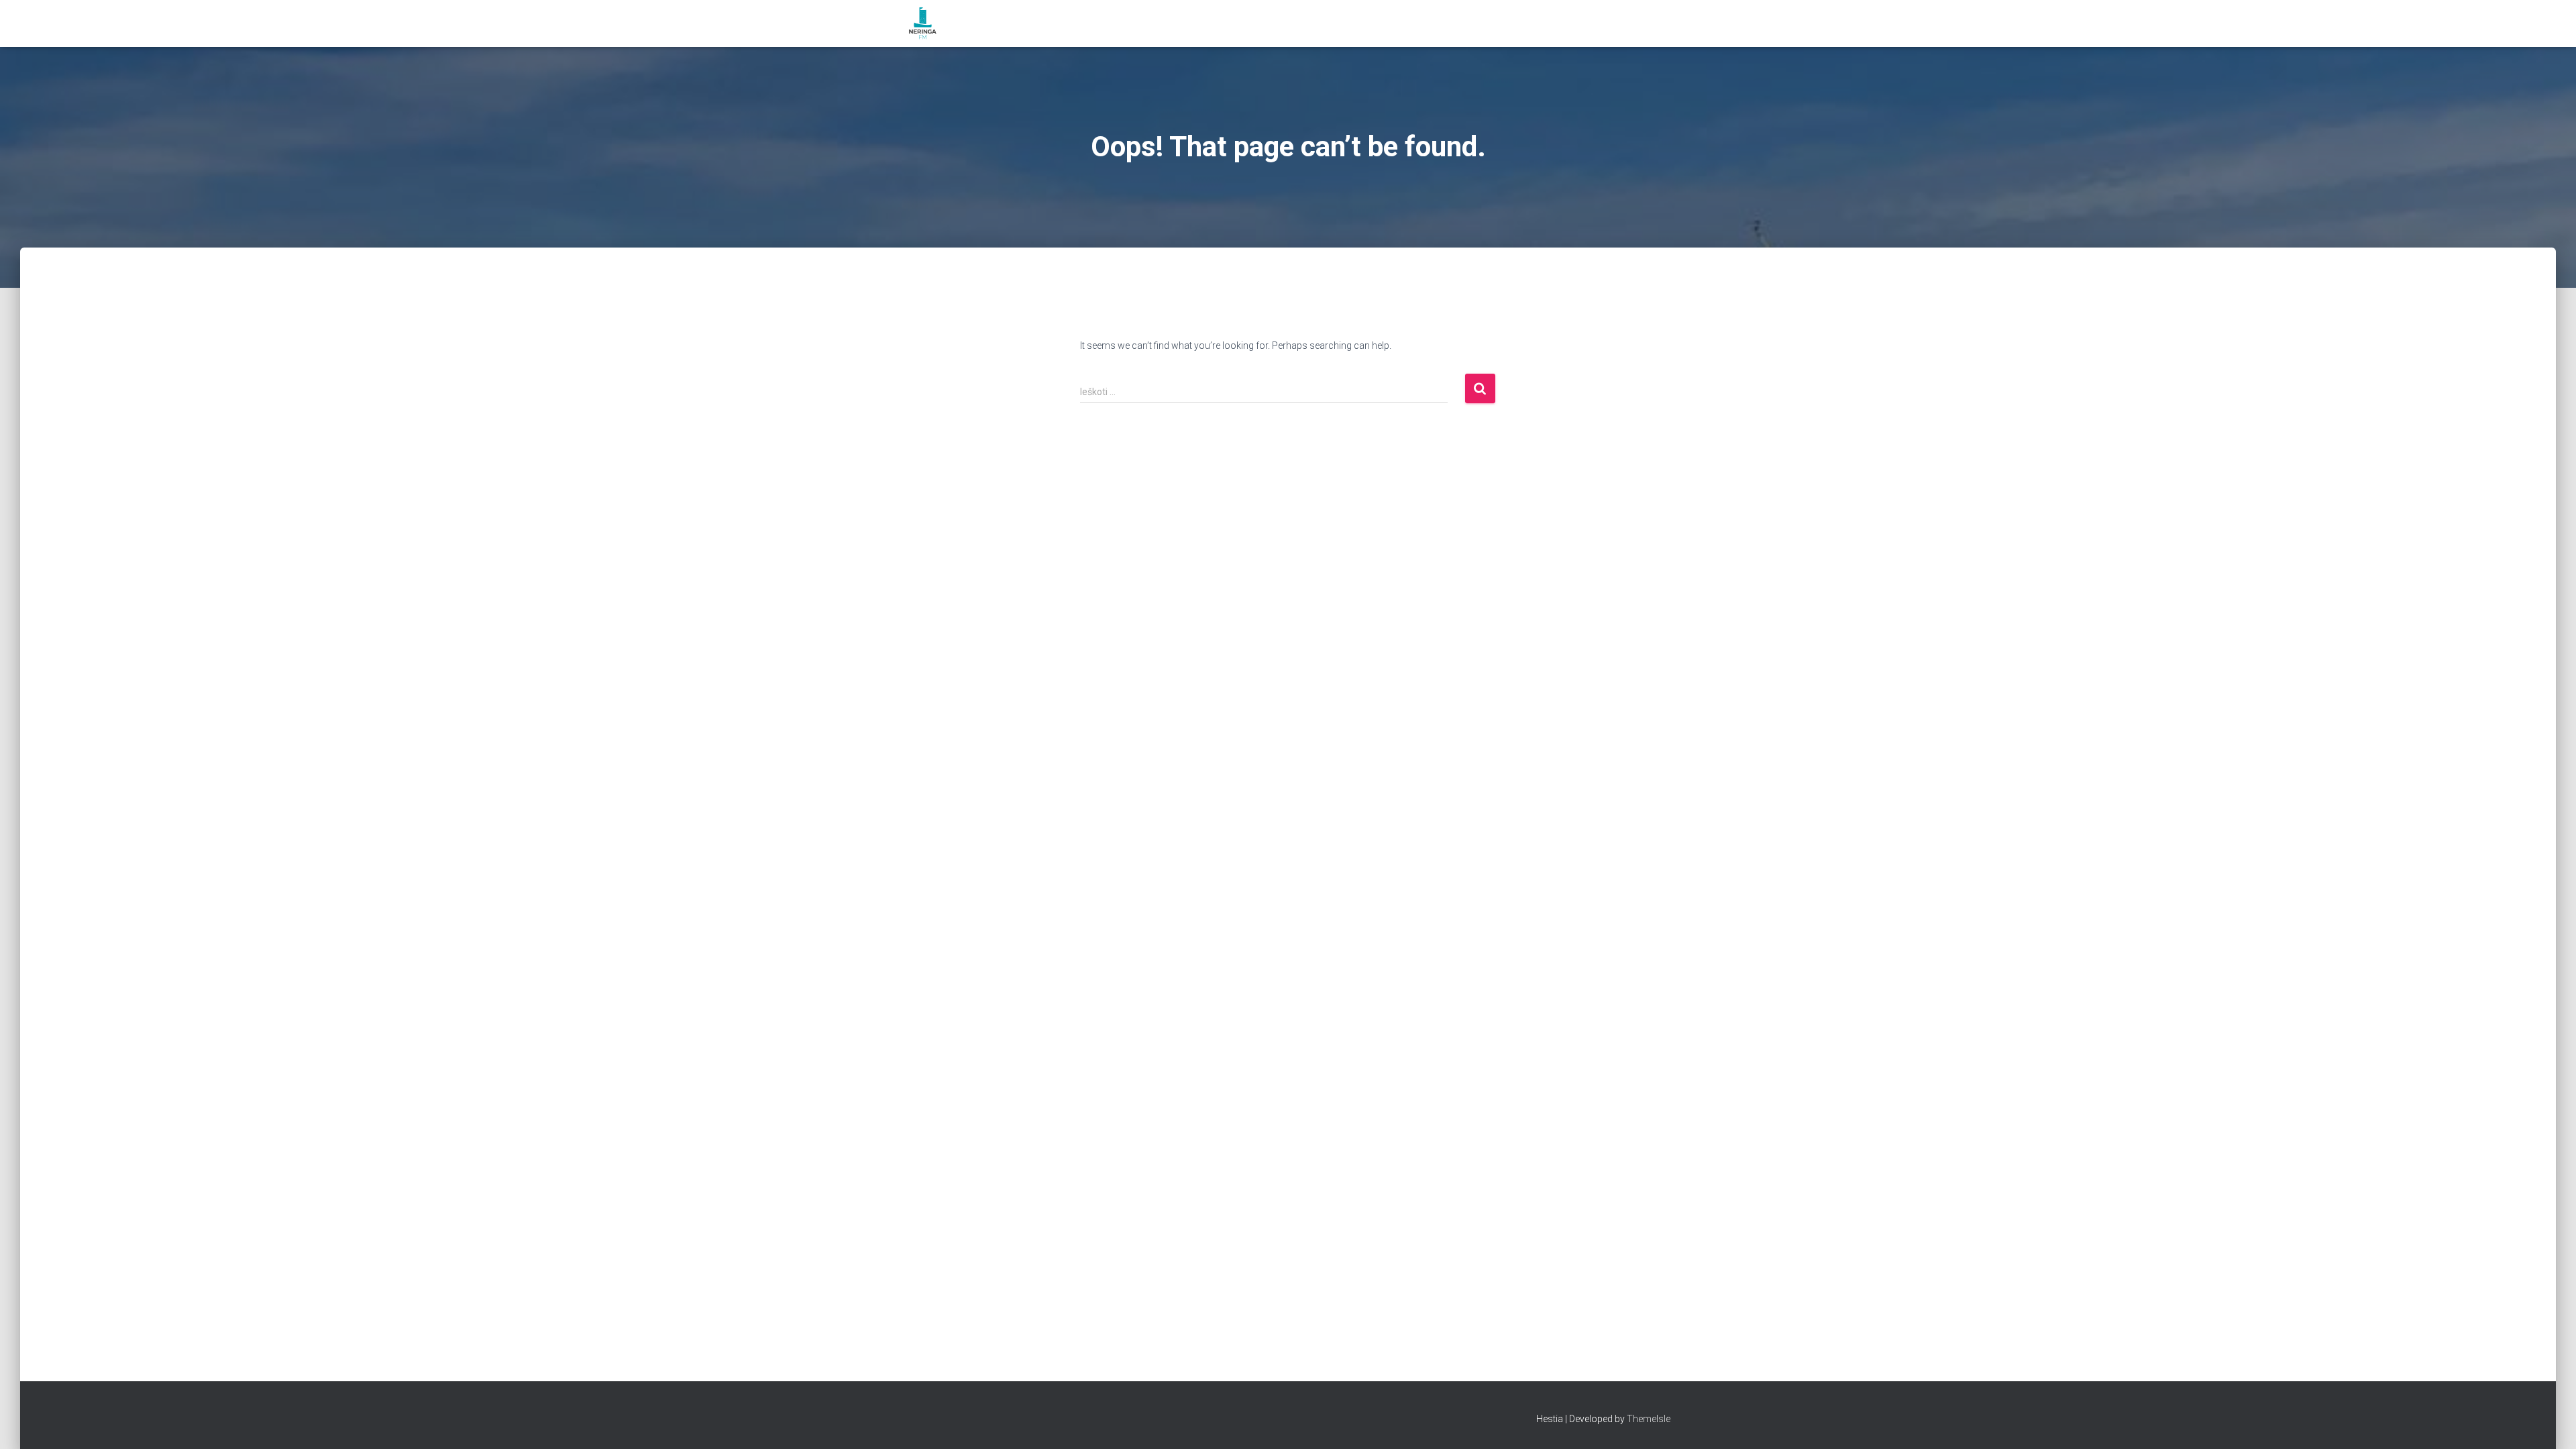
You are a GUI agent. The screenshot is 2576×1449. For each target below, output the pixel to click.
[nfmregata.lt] (923, 23)
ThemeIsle (1649, 1419)
